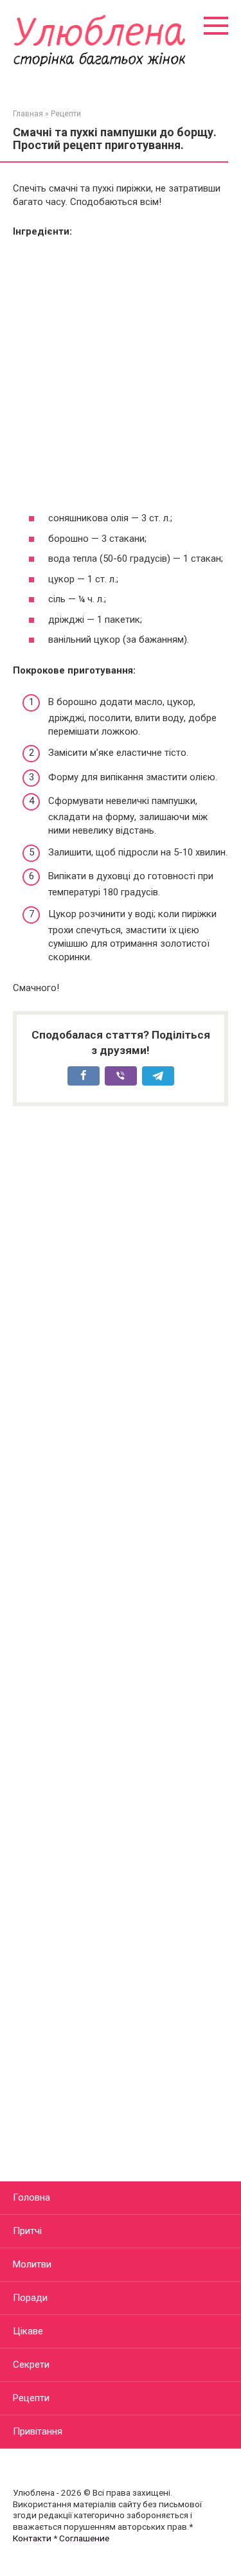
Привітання (38, 2431)
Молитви (32, 2264)
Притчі (27, 2231)
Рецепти (31, 2398)
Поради (30, 2298)
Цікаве (28, 2331)
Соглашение (84, 2538)
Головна (31, 2197)
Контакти (32, 2538)
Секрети (31, 2365)
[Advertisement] (121, 375)
